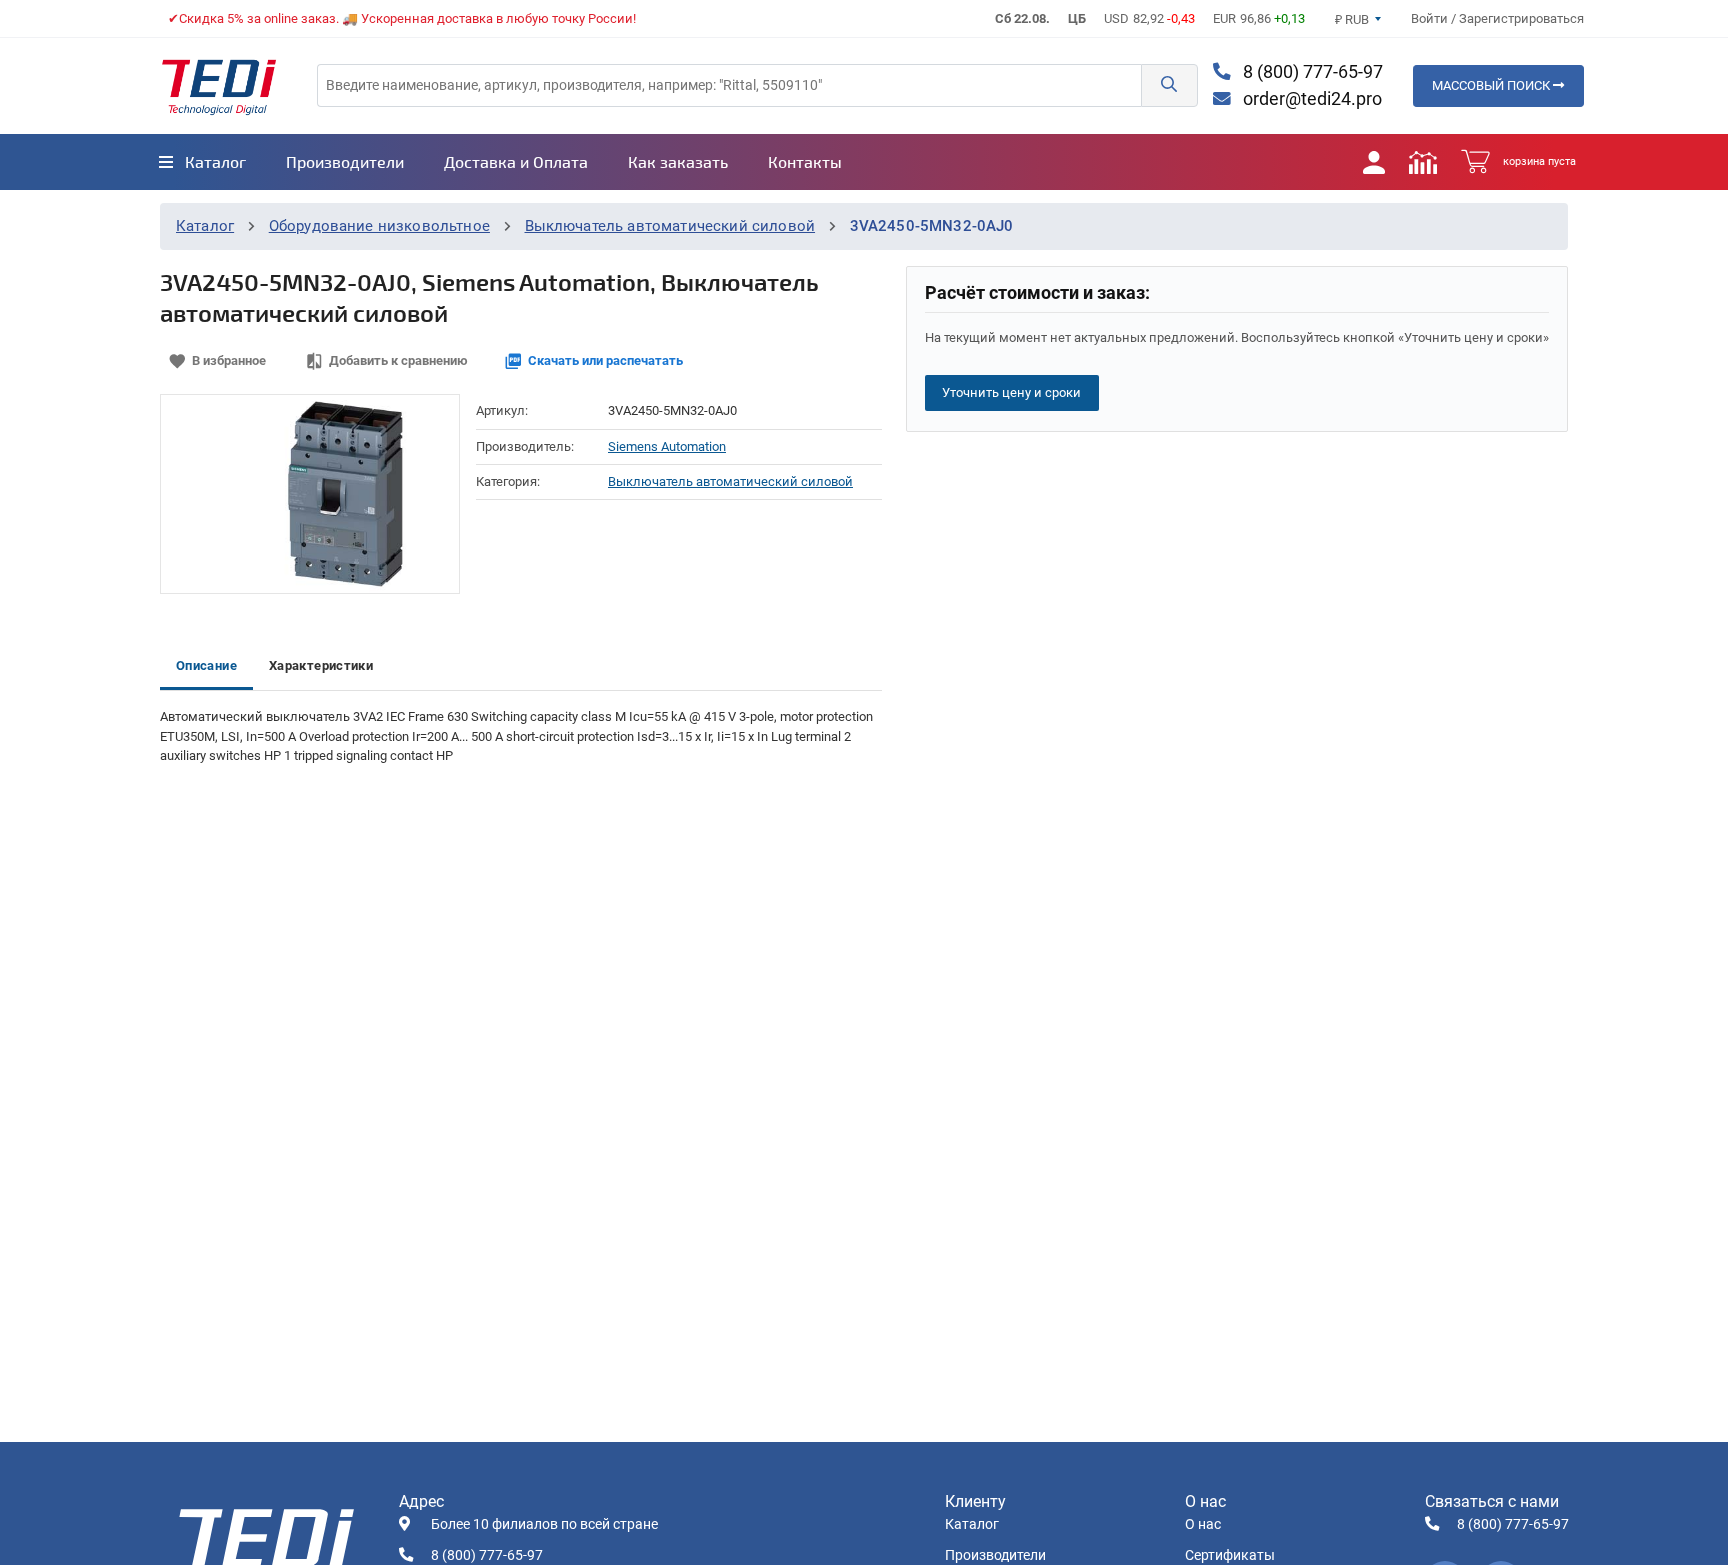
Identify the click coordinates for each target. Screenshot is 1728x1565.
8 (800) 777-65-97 (1311, 72)
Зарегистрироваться (1521, 18)
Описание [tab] (206, 665)
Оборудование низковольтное (379, 226)
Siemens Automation (667, 446)
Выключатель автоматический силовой (670, 226)
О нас (1203, 1524)
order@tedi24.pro (1310, 99)
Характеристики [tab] (321, 665)
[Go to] (219, 86)
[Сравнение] (1423, 162)
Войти (1431, 18)
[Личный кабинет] (1374, 162)
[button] (1169, 85)
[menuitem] (202, 162)
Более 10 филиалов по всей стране (544, 1524)
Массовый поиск (1492, 85)
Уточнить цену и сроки (1011, 392)
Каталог (205, 226)
